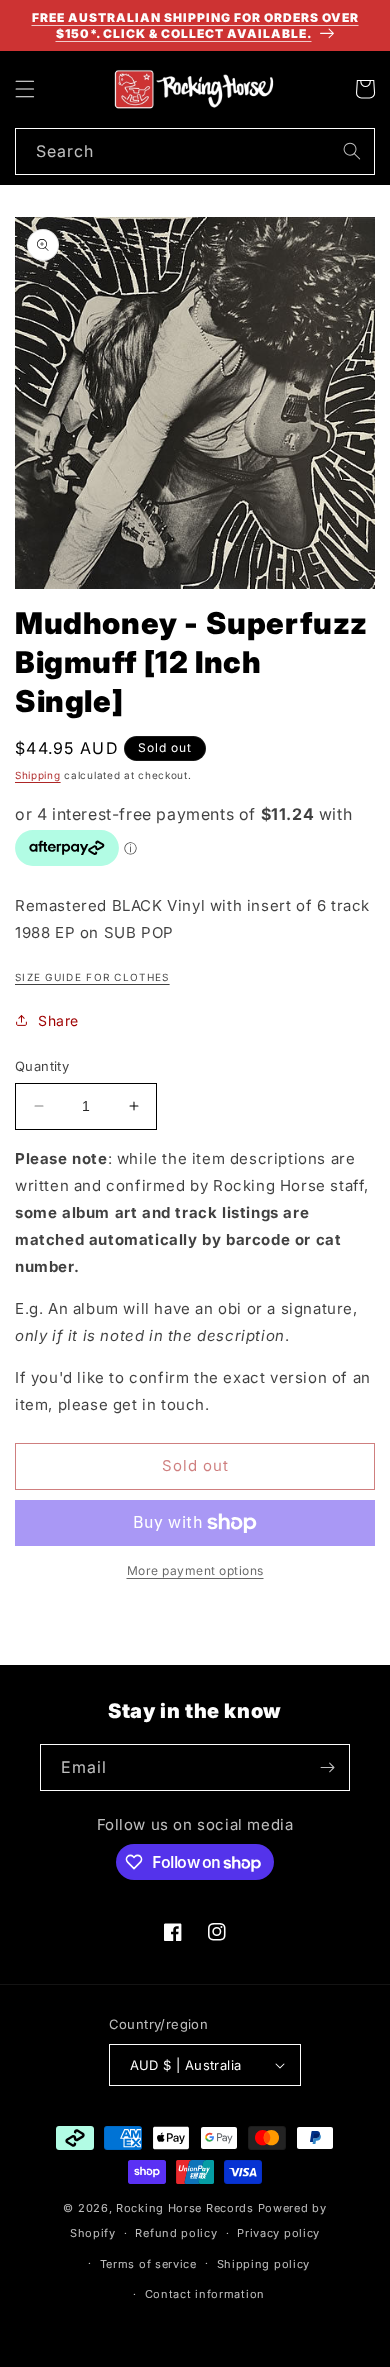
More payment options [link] (195, 1570)
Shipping (38, 775)
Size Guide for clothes (92, 977)
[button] (25, 89)
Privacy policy (278, 2233)
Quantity (42, 1066)
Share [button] (58, 1020)
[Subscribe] (327, 1767)
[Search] (352, 151)
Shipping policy (264, 2264)
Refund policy (176, 2233)
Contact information (205, 2294)
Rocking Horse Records (185, 2208)
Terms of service (148, 2264)
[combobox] (195, 151)
